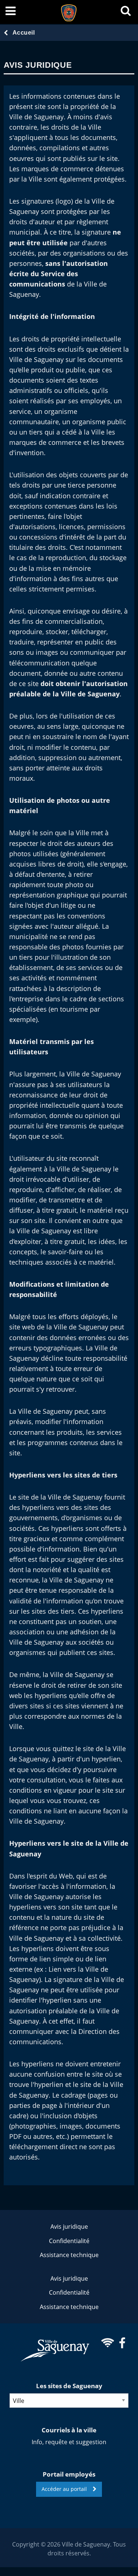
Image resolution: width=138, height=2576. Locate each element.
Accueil (24, 33)
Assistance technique (69, 2255)
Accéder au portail (67, 2489)
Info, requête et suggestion (69, 2442)
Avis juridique (69, 2227)
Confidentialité (69, 2241)
